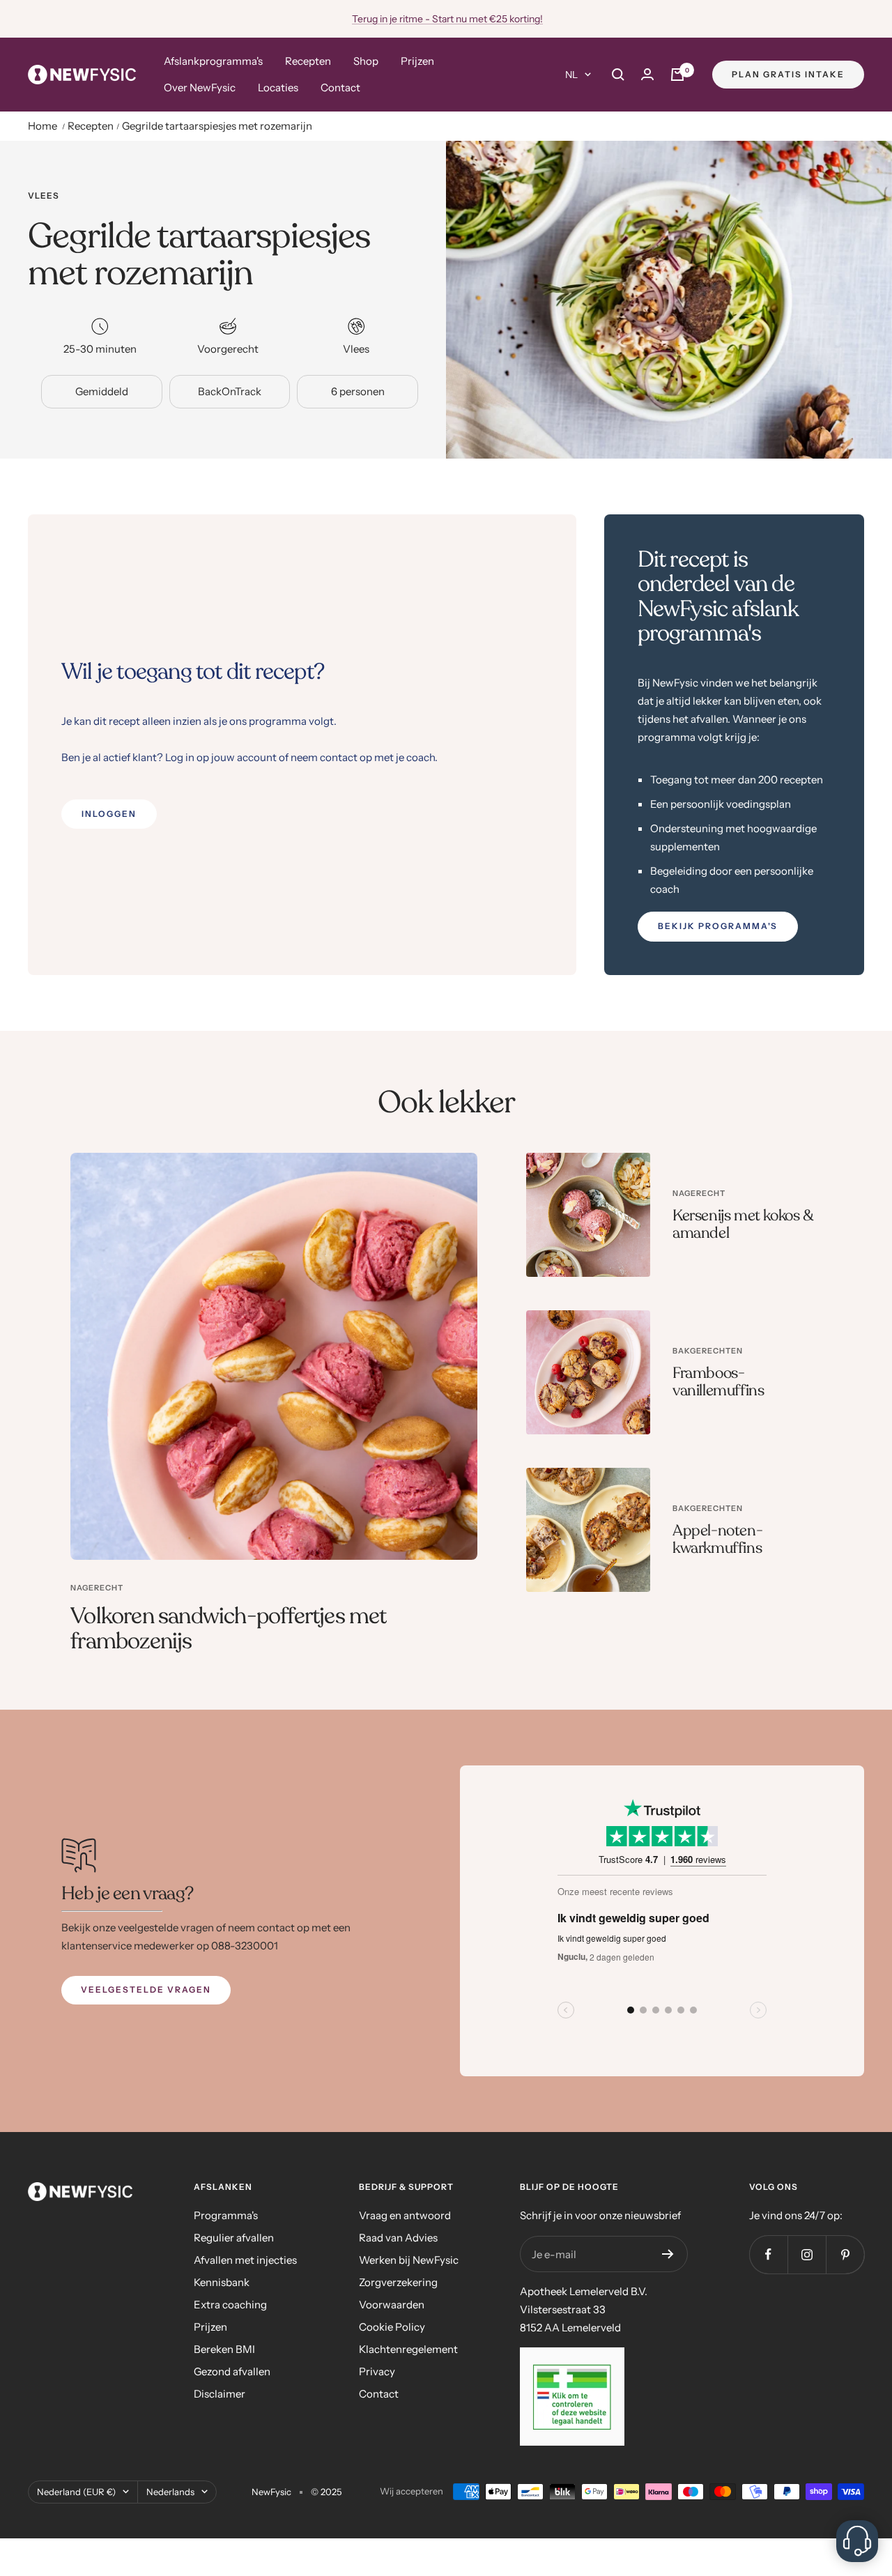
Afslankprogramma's (213, 61)
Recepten (308, 61)
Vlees (44, 196)
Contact (340, 87)
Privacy (377, 2371)
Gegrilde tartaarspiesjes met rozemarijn (217, 126)
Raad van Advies (398, 2238)
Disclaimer (220, 2394)
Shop (366, 61)
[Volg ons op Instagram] (807, 2254)
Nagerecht (97, 1588)
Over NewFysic (200, 87)
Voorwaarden (392, 2305)
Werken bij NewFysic (409, 2260)
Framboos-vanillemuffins (718, 1382)
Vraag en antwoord (405, 2215)
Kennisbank (222, 2282)
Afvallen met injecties (245, 2260)
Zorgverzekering (398, 2282)
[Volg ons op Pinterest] (845, 2254)
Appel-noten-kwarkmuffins (717, 1540)
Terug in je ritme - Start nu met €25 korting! (447, 19)
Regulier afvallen (234, 2238)
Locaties (278, 87)
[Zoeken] (618, 75)
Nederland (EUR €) (76, 2492)
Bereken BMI (224, 2349)
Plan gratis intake (788, 74)
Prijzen (417, 61)
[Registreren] (668, 2254)
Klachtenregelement (408, 2349)
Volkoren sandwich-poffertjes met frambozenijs (228, 1629)
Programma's (226, 2215)
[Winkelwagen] (677, 75)
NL (571, 75)
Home (43, 126)
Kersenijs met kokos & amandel (743, 1225)
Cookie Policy (392, 2327)
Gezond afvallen (232, 2371)
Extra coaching (230, 2305)
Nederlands (170, 2492)
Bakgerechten (708, 1351)
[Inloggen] (647, 74)
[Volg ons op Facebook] (768, 2254)
